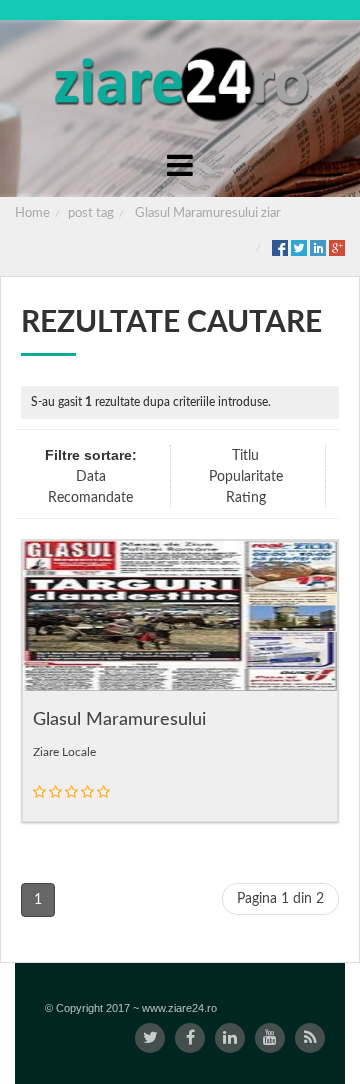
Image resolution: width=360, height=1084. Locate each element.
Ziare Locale (64, 752)
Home (32, 213)
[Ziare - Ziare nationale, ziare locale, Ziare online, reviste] (180, 82)
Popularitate (246, 477)
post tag (91, 213)
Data (91, 477)
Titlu (245, 456)
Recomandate (90, 498)
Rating (246, 498)
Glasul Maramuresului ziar (208, 213)
